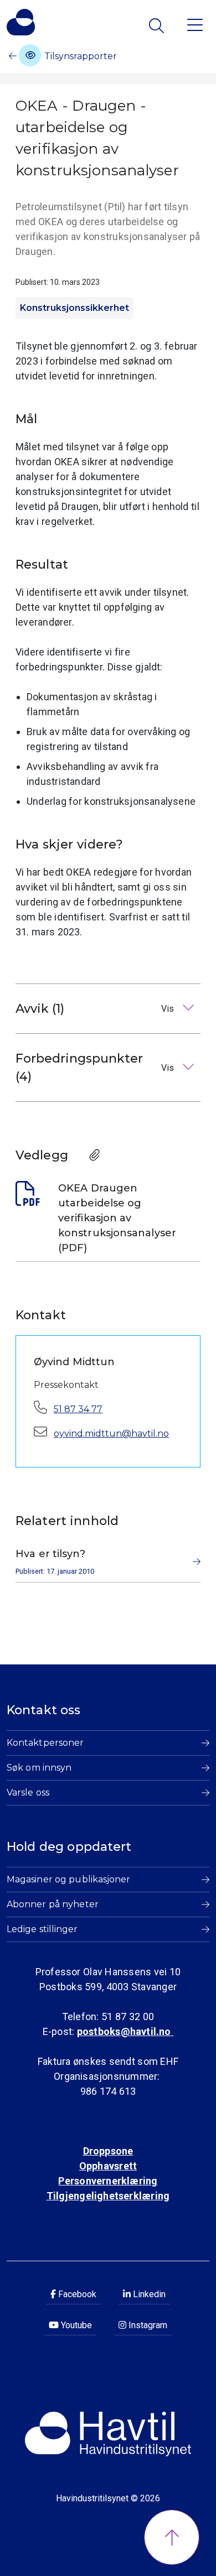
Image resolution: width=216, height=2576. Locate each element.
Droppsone (108, 2151)
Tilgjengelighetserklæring (108, 2196)
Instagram (147, 2325)
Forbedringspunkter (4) (96, 1068)
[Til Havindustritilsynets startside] (21, 22)
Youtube (75, 2325)
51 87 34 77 (78, 1409)
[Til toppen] (172, 2537)
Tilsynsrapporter (79, 56)
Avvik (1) (96, 1009)
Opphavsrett (108, 2166)
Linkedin (148, 2294)
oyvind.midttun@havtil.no (111, 1433)
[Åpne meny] (195, 24)
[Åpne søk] (158, 26)
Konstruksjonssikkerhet (74, 308)
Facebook (76, 2294)
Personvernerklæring (108, 2181)
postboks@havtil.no (125, 2031)
